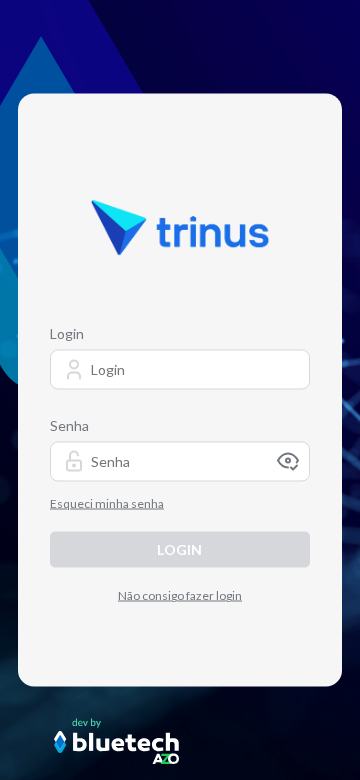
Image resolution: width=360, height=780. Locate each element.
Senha (69, 425)
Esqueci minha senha (107, 503)
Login (67, 333)
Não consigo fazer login (180, 595)
